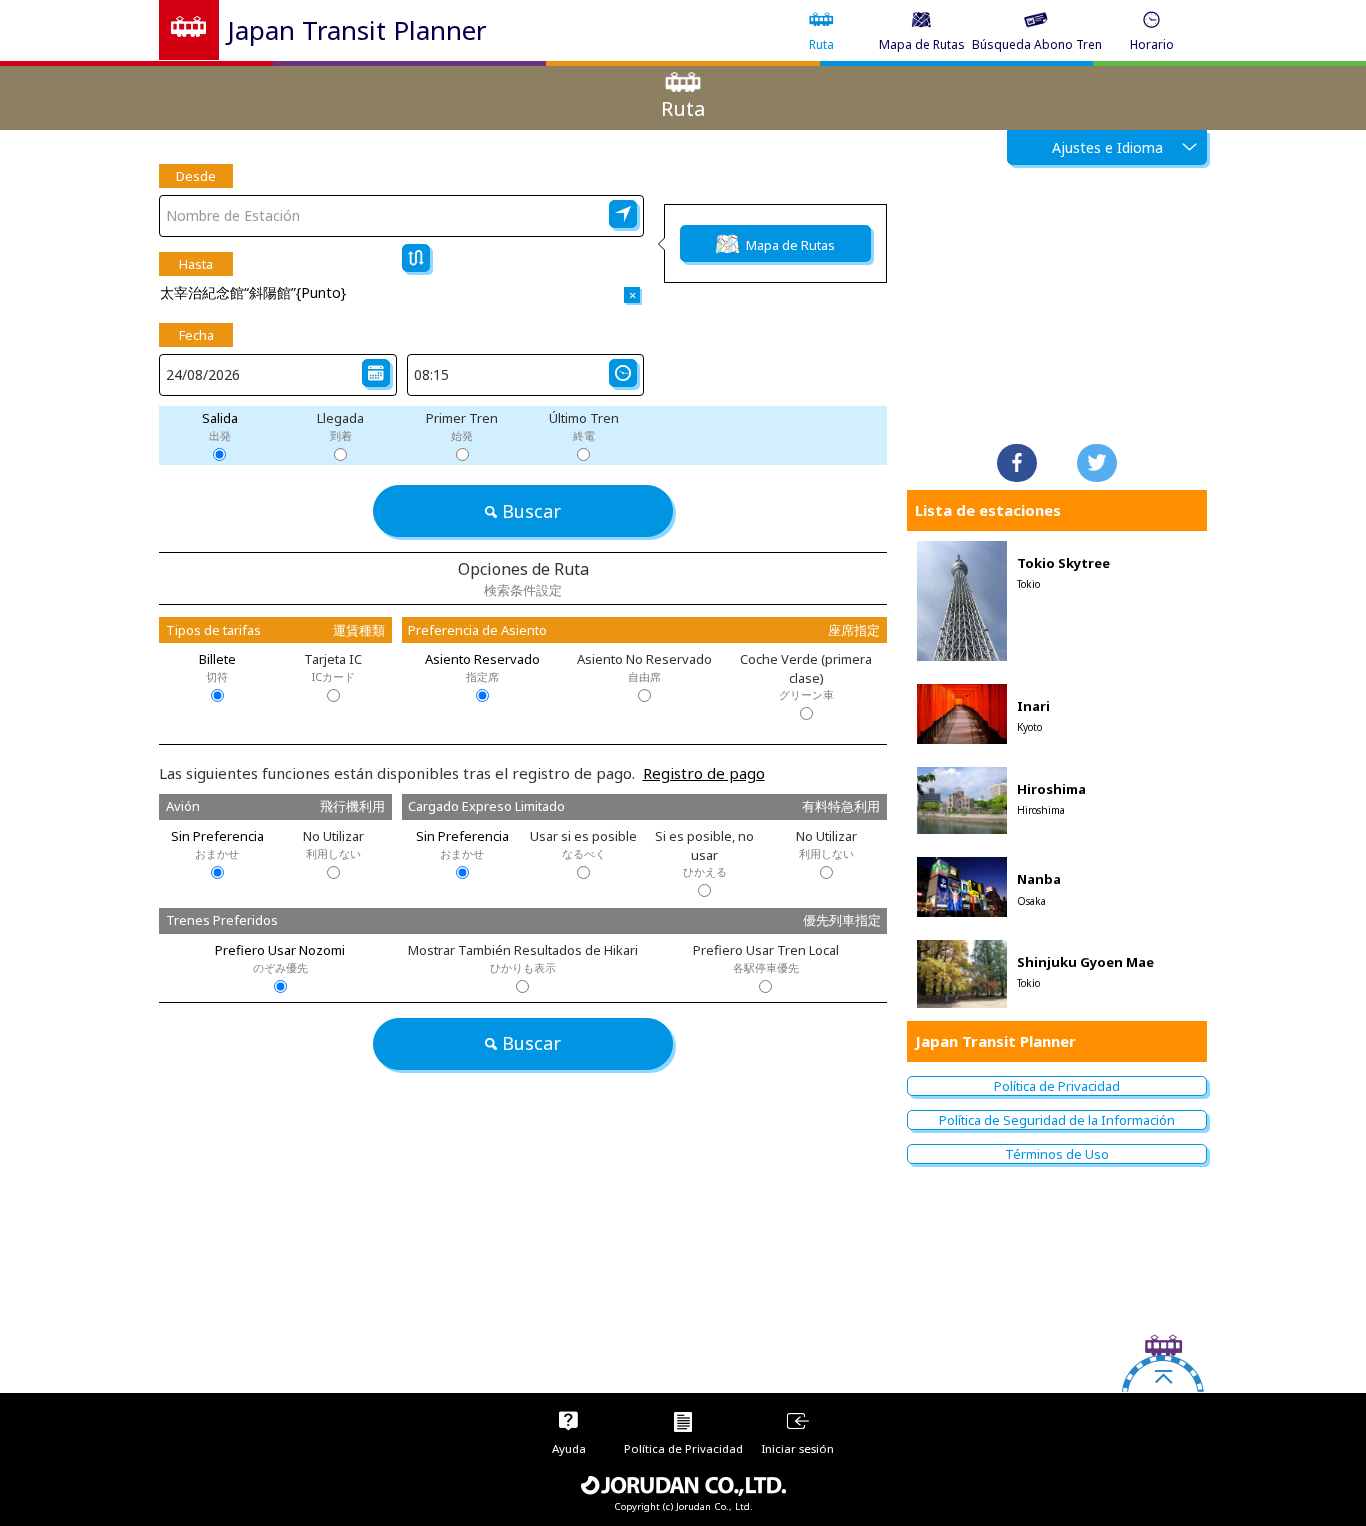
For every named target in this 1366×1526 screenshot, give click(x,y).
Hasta (196, 264)
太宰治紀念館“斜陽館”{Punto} (253, 292)
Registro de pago (704, 773)
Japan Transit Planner (357, 30)
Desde (196, 176)
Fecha (196, 335)
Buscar (531, 511)
